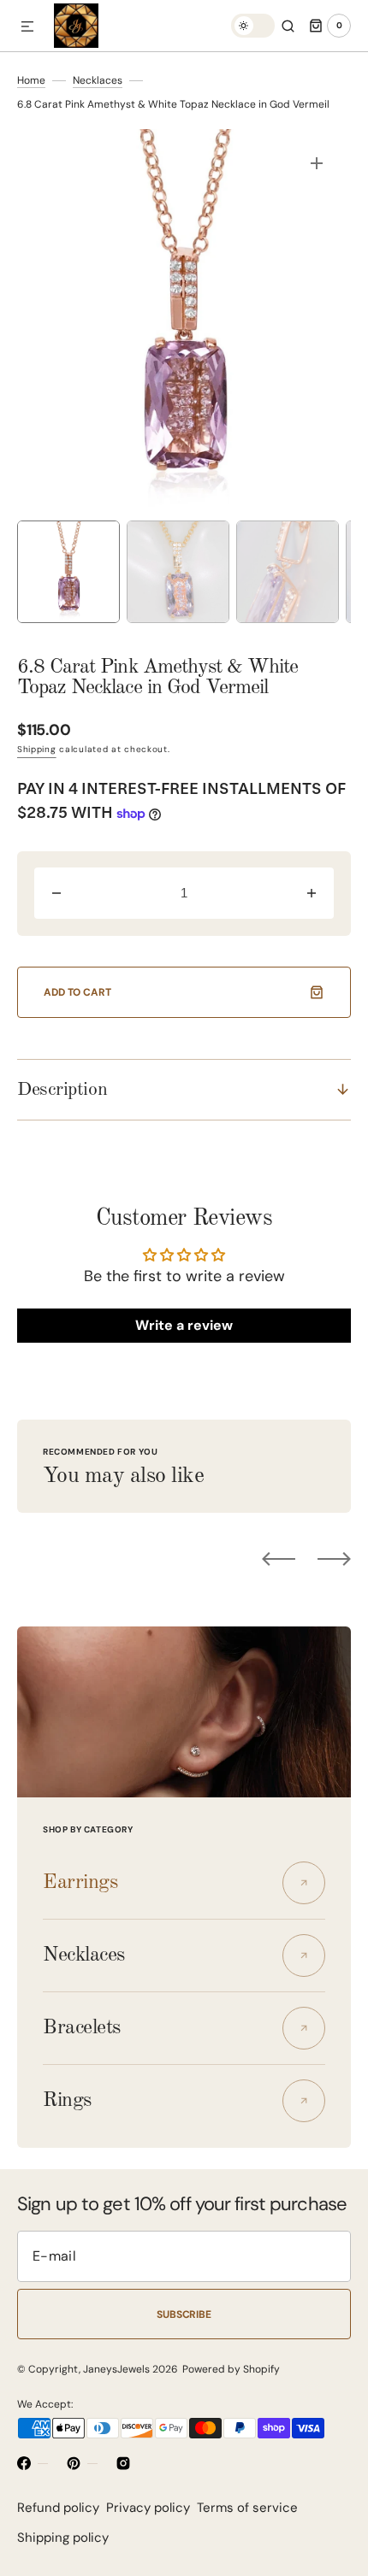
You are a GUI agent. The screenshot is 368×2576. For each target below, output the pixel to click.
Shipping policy (63, 2538)
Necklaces (98, 80)
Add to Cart (77, 992)
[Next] (334, 1559)
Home (31, 80)
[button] (27, 27)
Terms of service (247, 2508)
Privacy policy (148, 2508)
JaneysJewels (116, 2369)
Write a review (184, 1325)
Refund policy (58, 2508)
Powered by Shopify (231, 2369)
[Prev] (279, 1559)
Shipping (37, 749)
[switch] (253, 26)
